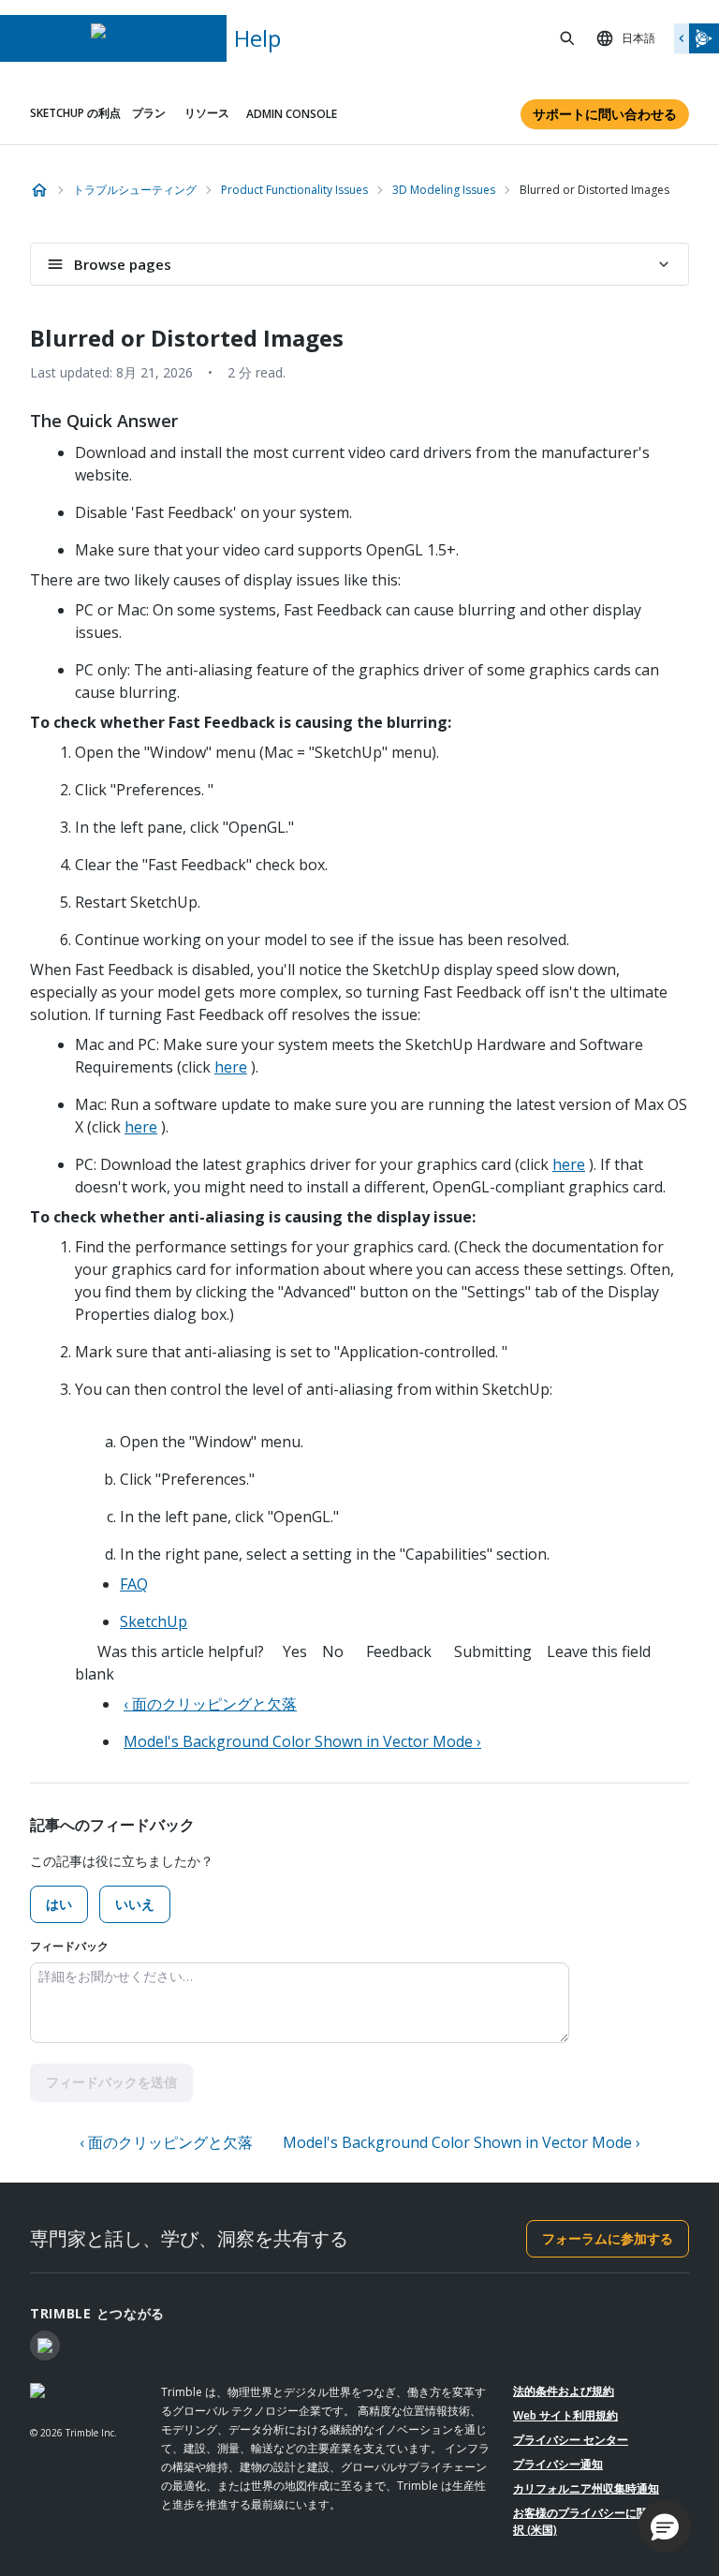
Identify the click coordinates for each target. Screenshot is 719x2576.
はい (59, 1904)
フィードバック (69, 1946)
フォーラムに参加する (608, 2238)
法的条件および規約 (564, 2391)
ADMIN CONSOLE (292, 114)
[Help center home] (39, 190)
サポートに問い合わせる (605, 114)
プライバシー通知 (558, 2464)
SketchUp (154, 1621)
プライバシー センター (571, 2440)
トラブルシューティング (135, 190)
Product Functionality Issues (294, 190)
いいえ (135, 1904)
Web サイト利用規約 (565, 2415)
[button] (665, 2526)
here (231, 1067)
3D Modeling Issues (444, 190)
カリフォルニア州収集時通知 (586, 2488)
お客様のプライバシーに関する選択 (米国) (597, 2521)
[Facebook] (45, 2346)
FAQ (134, 1584)
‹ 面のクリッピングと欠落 (210, 1704)
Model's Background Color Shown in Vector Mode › (302, 1741)
